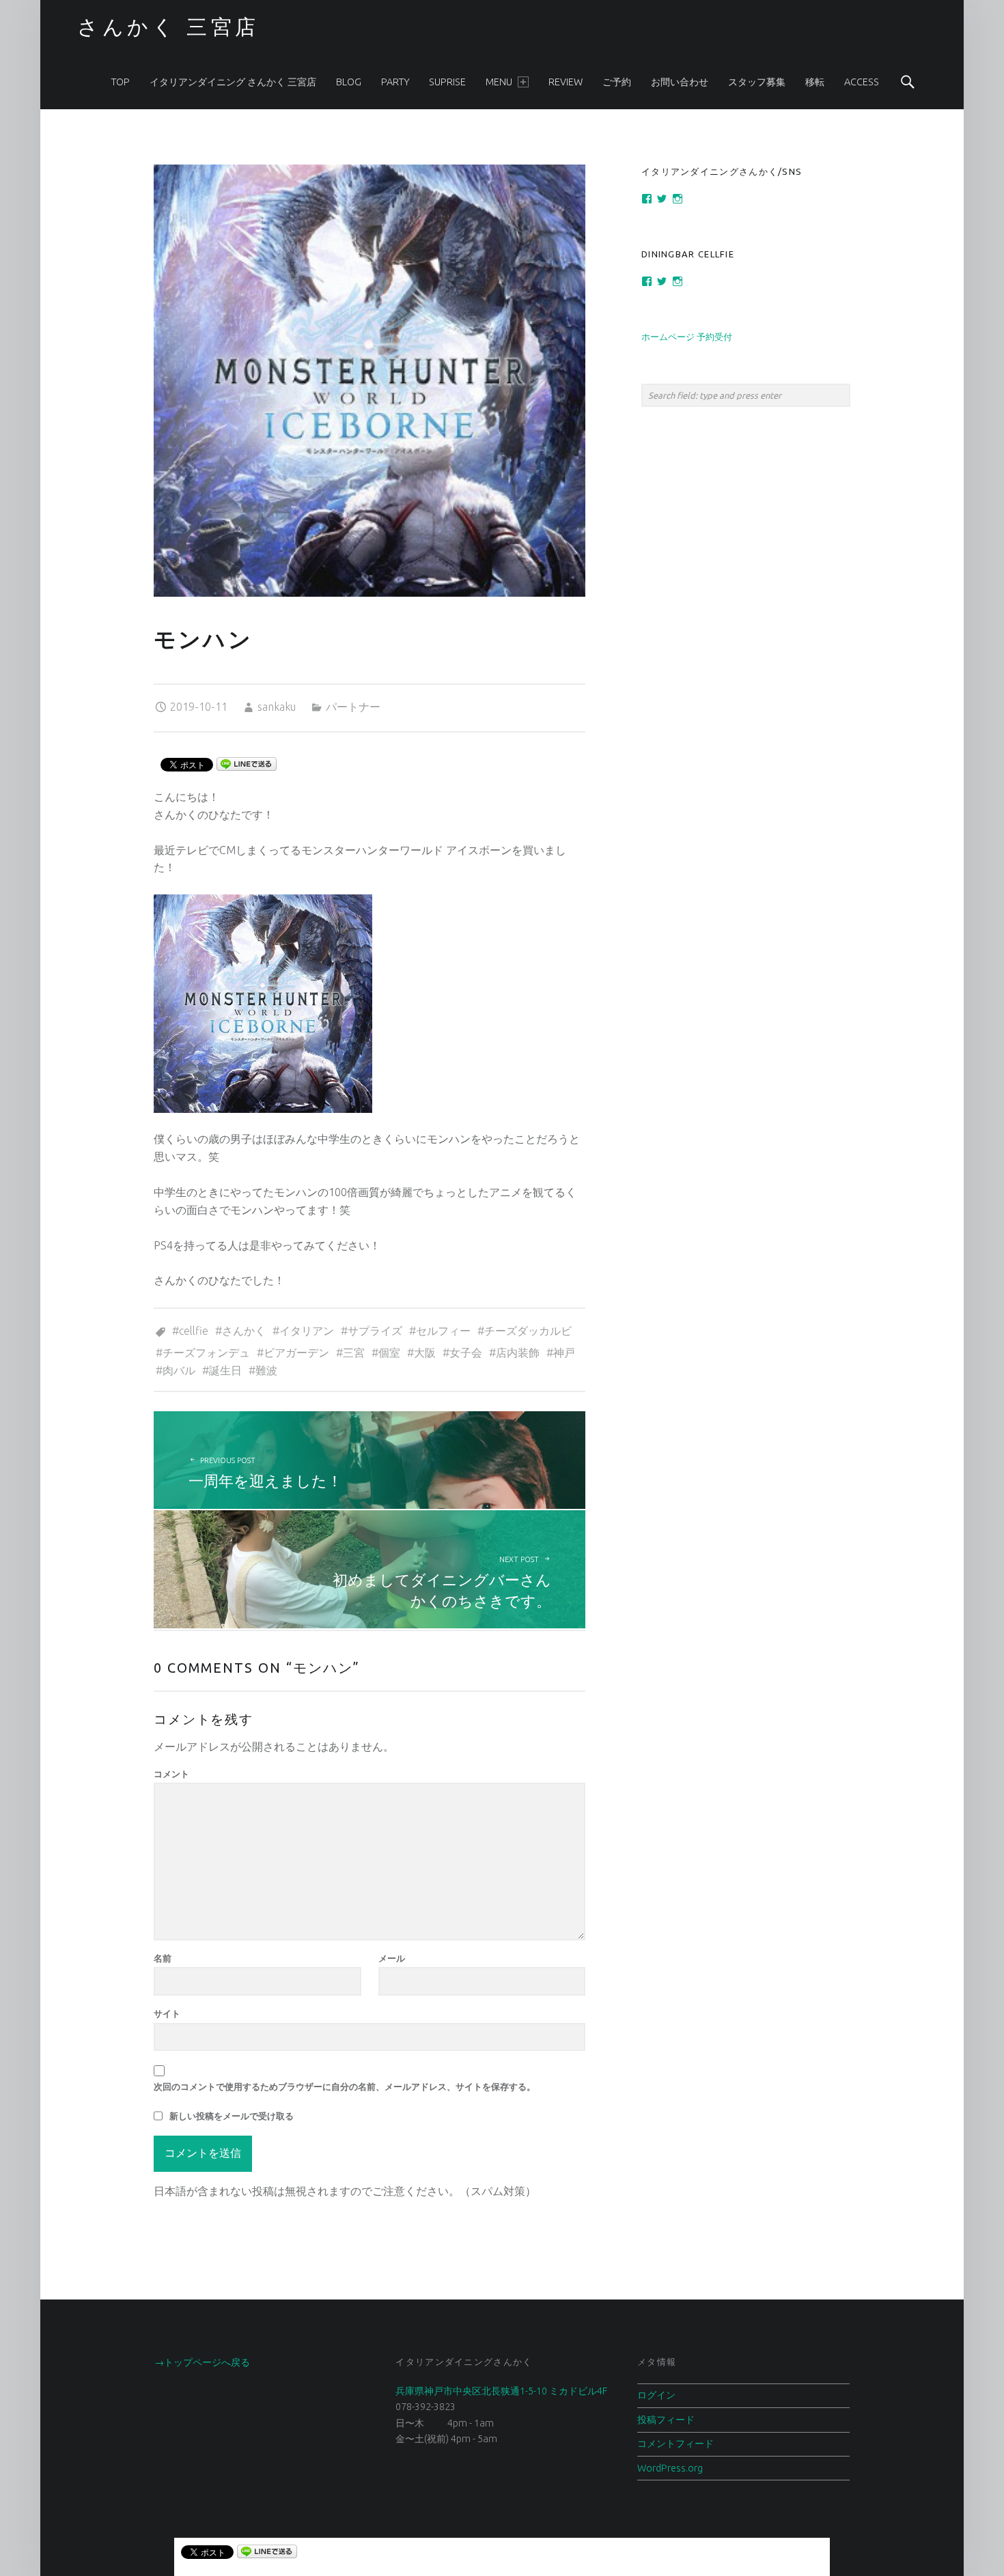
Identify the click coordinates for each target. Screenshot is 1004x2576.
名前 (163, 1958)
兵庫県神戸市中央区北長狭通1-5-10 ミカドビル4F (501, 2391)
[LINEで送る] (247, 763)
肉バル (179, 1370)
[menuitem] (121, 82)
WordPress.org (670, 2468)
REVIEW (566, 82)
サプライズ (375, 1331)
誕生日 (225, 1370)
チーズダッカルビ (528, 1331)
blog (349, 82)
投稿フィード (666, 2420)
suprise (447, 82)
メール (392, 1958)
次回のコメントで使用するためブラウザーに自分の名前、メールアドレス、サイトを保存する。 (345, 2086)
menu (499, 82)
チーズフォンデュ (206, 1353)
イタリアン (307, 1331)
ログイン (656, 2395)
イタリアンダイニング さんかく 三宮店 (233, 82)
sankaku (277, 707)
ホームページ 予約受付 (687, 337)
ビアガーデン (296, 1353)
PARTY (395, 82)
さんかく (244, 1331)
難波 (266, 1370)
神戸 (564, 1353)
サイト (167, 2013)
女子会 (466, 1353)
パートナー (353, 707)
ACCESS (862, 82)
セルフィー (443, 1331)
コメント (171, 1774)
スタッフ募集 (757, 82)
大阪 (425, 1353)
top (121, 82)
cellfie (194, 1331)
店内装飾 (518, 1353)
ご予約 (617, 82)
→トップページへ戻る (202, 2362)
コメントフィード (675, 2444)
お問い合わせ (680, 82)
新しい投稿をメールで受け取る (232, 2116)
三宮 (354, 1353)
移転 (815, 82)
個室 (389, 1353)
